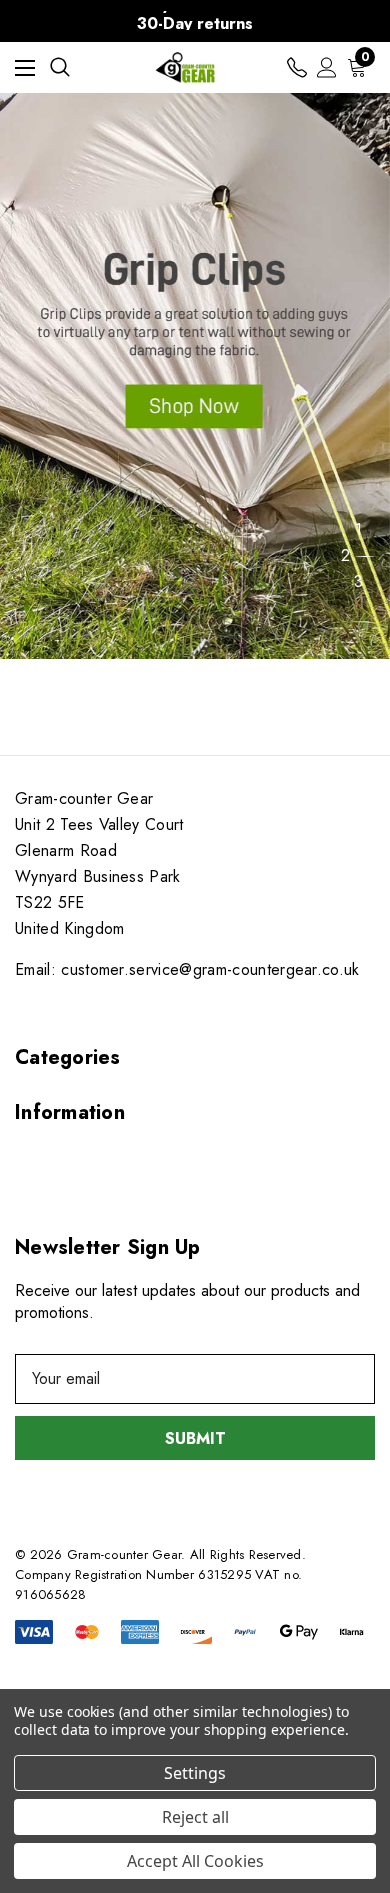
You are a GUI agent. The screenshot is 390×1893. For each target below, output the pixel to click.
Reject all (195, 1817)
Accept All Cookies (195, 1861)
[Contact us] (297, 67)
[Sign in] (327, 67)
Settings (195, 1773)
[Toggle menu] (25, 67)
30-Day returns (195, 23)
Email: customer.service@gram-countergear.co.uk (187, 969)
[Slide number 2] (195, 376)
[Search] (60, 67)
